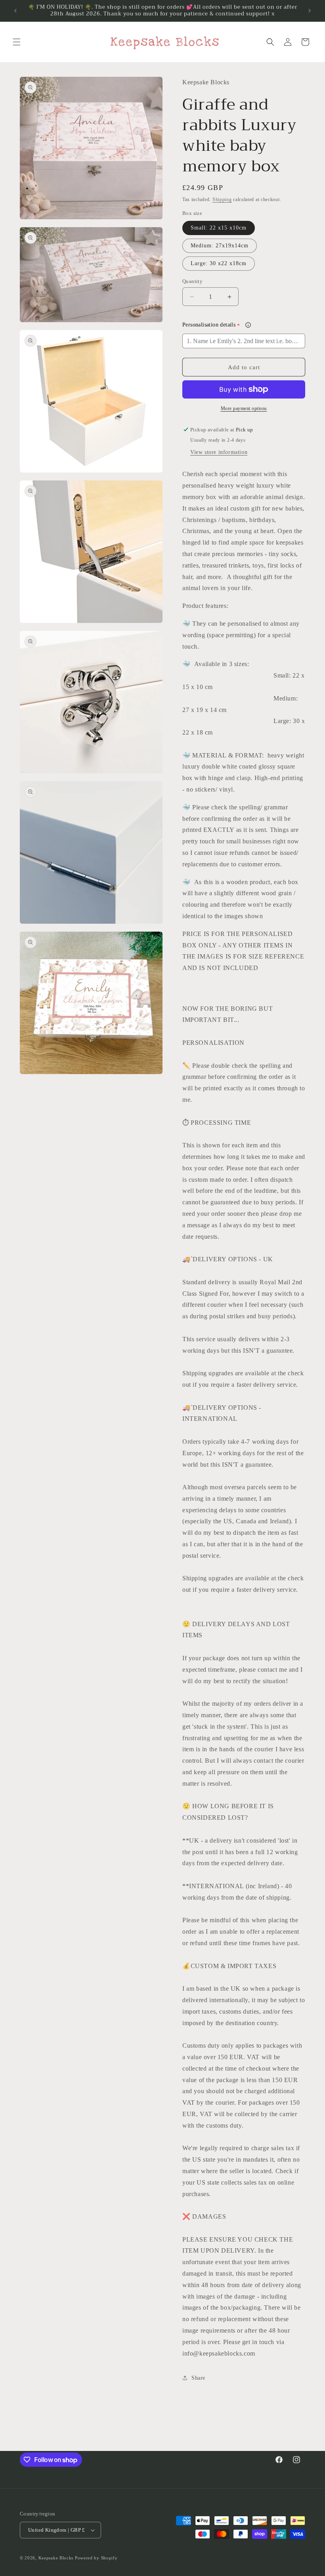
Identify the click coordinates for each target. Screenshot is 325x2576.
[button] (17, 42)
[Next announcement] (310, 11)
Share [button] (198, 2378)
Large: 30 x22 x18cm (219, 263)
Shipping (222, 199)
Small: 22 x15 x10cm (219, 228)
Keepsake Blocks (56, 2558)
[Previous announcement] (15, 11)
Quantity (192, 281)
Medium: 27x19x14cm (220, 246)
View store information (219, 452)
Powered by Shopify (96, 2558)
